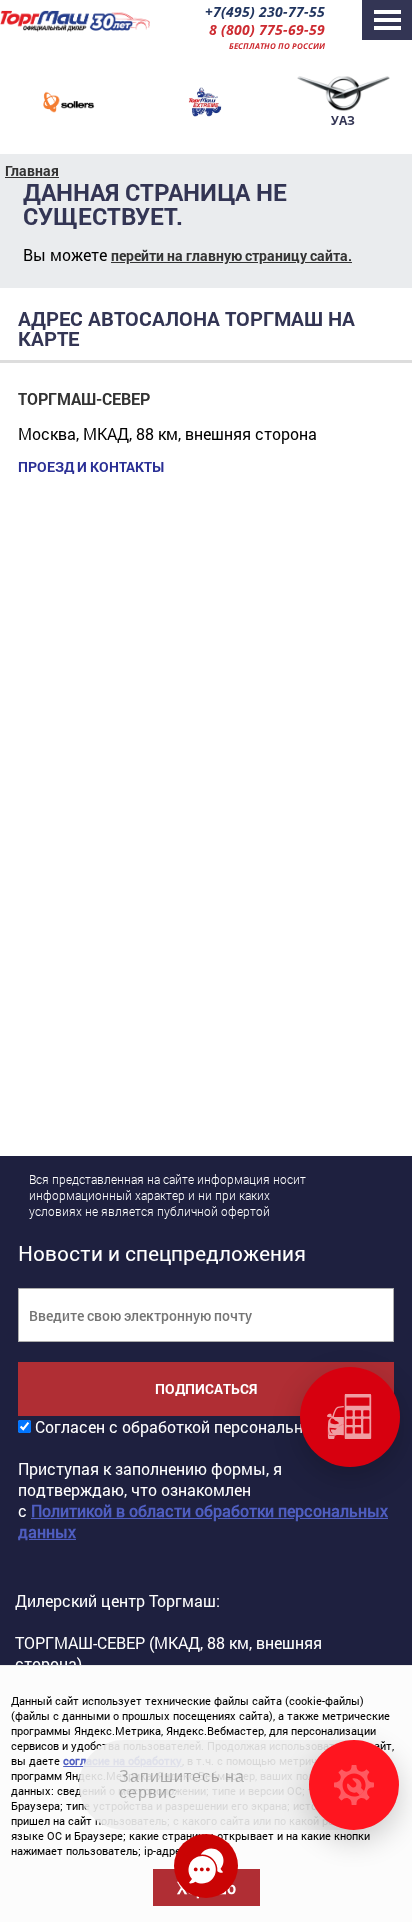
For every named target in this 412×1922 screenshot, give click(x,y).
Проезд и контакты (91, 467)
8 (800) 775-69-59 (267, 29)
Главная (32, 170)
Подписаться (206, 1388)
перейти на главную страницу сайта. (231, 255)
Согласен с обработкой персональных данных (210, 1426)
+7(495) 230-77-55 (265, 11)
